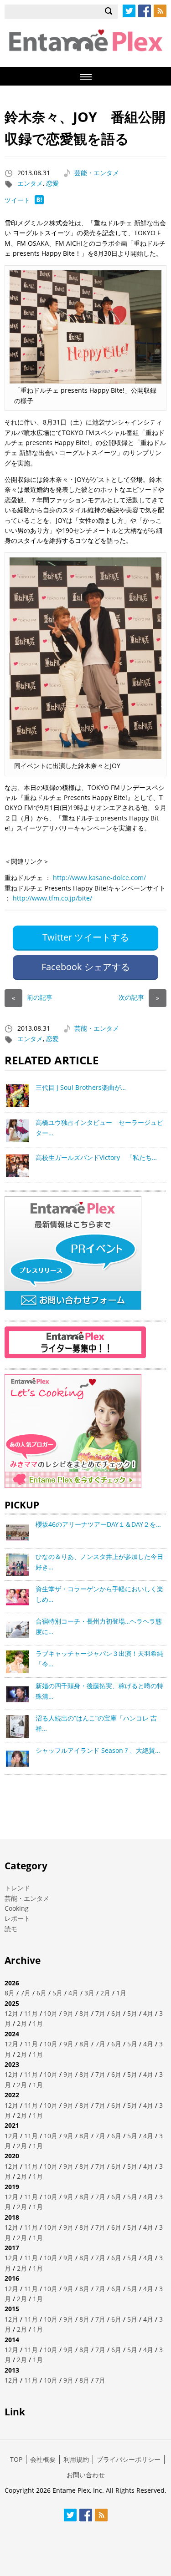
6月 (41, 1993)
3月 (89, 1993)
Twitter (129, 11)
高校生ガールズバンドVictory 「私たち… (96, 1157)
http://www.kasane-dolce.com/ (99, 878)
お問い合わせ (86, 2475)
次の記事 (139, 997)
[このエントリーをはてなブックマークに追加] (39, 202)
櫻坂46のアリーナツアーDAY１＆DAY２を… (98, 1524)
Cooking (17, 1908)
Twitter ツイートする (86, 937)
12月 (11, 2013)
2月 (105, 1993)
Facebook (145, 11)
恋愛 (52, 183)
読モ (11, 1929)
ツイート (17, 200)
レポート (17, 1918)
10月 (51, 2013)
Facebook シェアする (86, 967)
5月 (57, 1993)
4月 (73, 1993)
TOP (16, 2459)
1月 (121, 1993)
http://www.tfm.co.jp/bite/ (52, 898)
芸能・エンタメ (97, 173)
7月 (26, 1993)
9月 (68, 2013)
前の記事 (32, 997)
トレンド (17, 1888)
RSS (160, 11)
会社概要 (43, 2459)
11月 (31, 2013)
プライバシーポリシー (129, 2459)
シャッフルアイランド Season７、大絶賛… (98, 1750)
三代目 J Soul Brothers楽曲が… (81, 1087)
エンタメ (30, 183)
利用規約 (76, 2459)
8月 (10, 1993)
